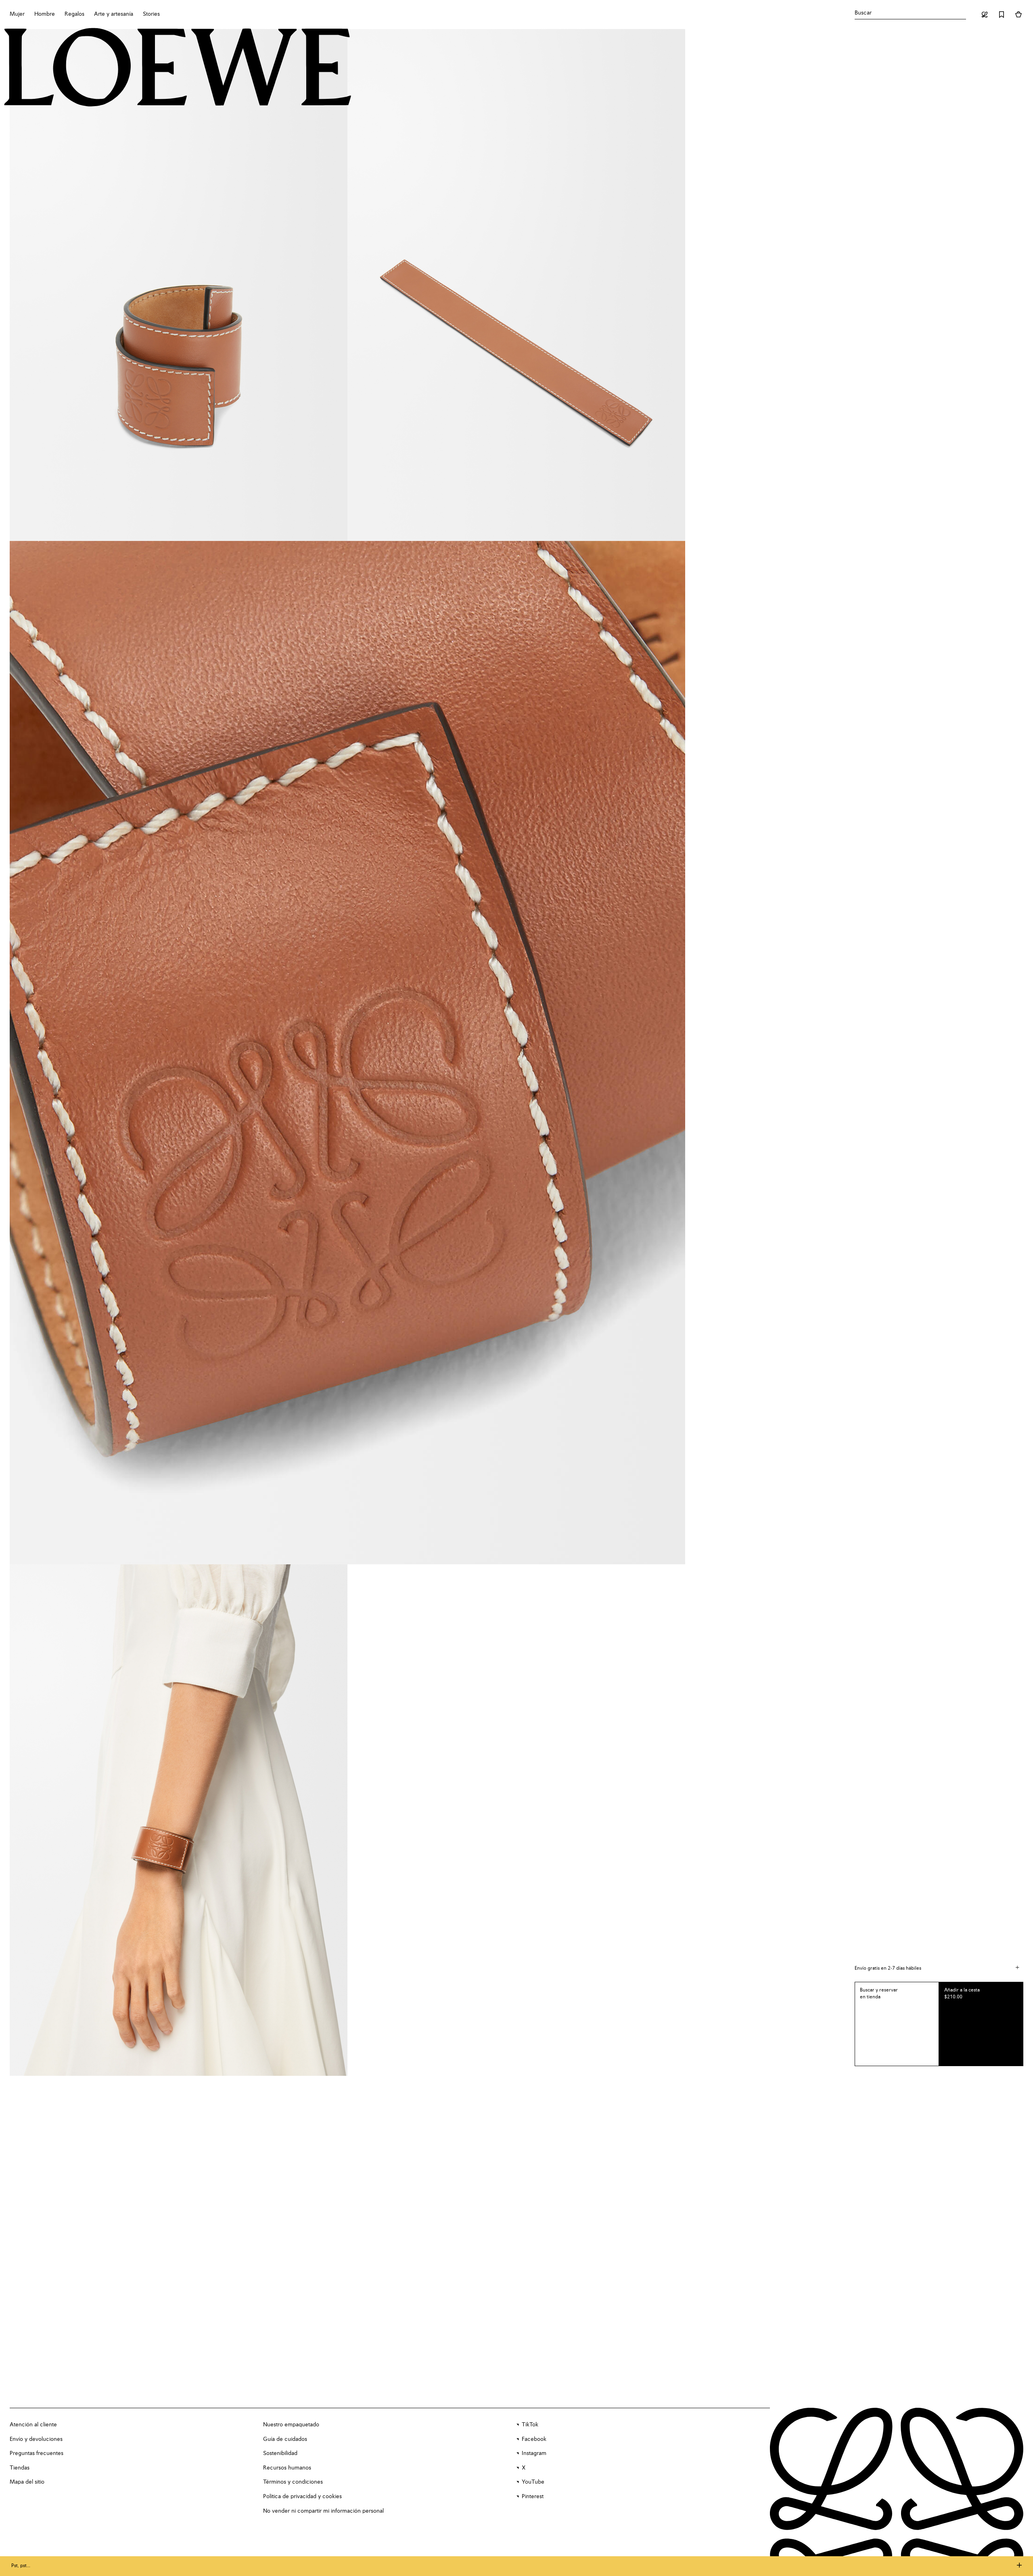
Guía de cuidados (285, 2439)
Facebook (534, 2439)
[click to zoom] (179, 285)
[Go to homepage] (178, 68)
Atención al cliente (33, 2425)
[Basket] (1018, 15)
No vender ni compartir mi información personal (323, 2511)
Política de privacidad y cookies (302, 2497)
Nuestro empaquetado (291, 2425)
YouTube (533, 2482)
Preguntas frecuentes (37, 2453)
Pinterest (533, 2497)
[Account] (985, 15)
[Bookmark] (1002, 15)
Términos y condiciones (293, 2482)
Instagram (534, 2453)
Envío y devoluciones (36, 2439)
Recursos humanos (287, 2468)
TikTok (530, 2425)
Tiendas (20, 2468)
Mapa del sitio (27, 2482)
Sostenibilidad (280, 2453)
